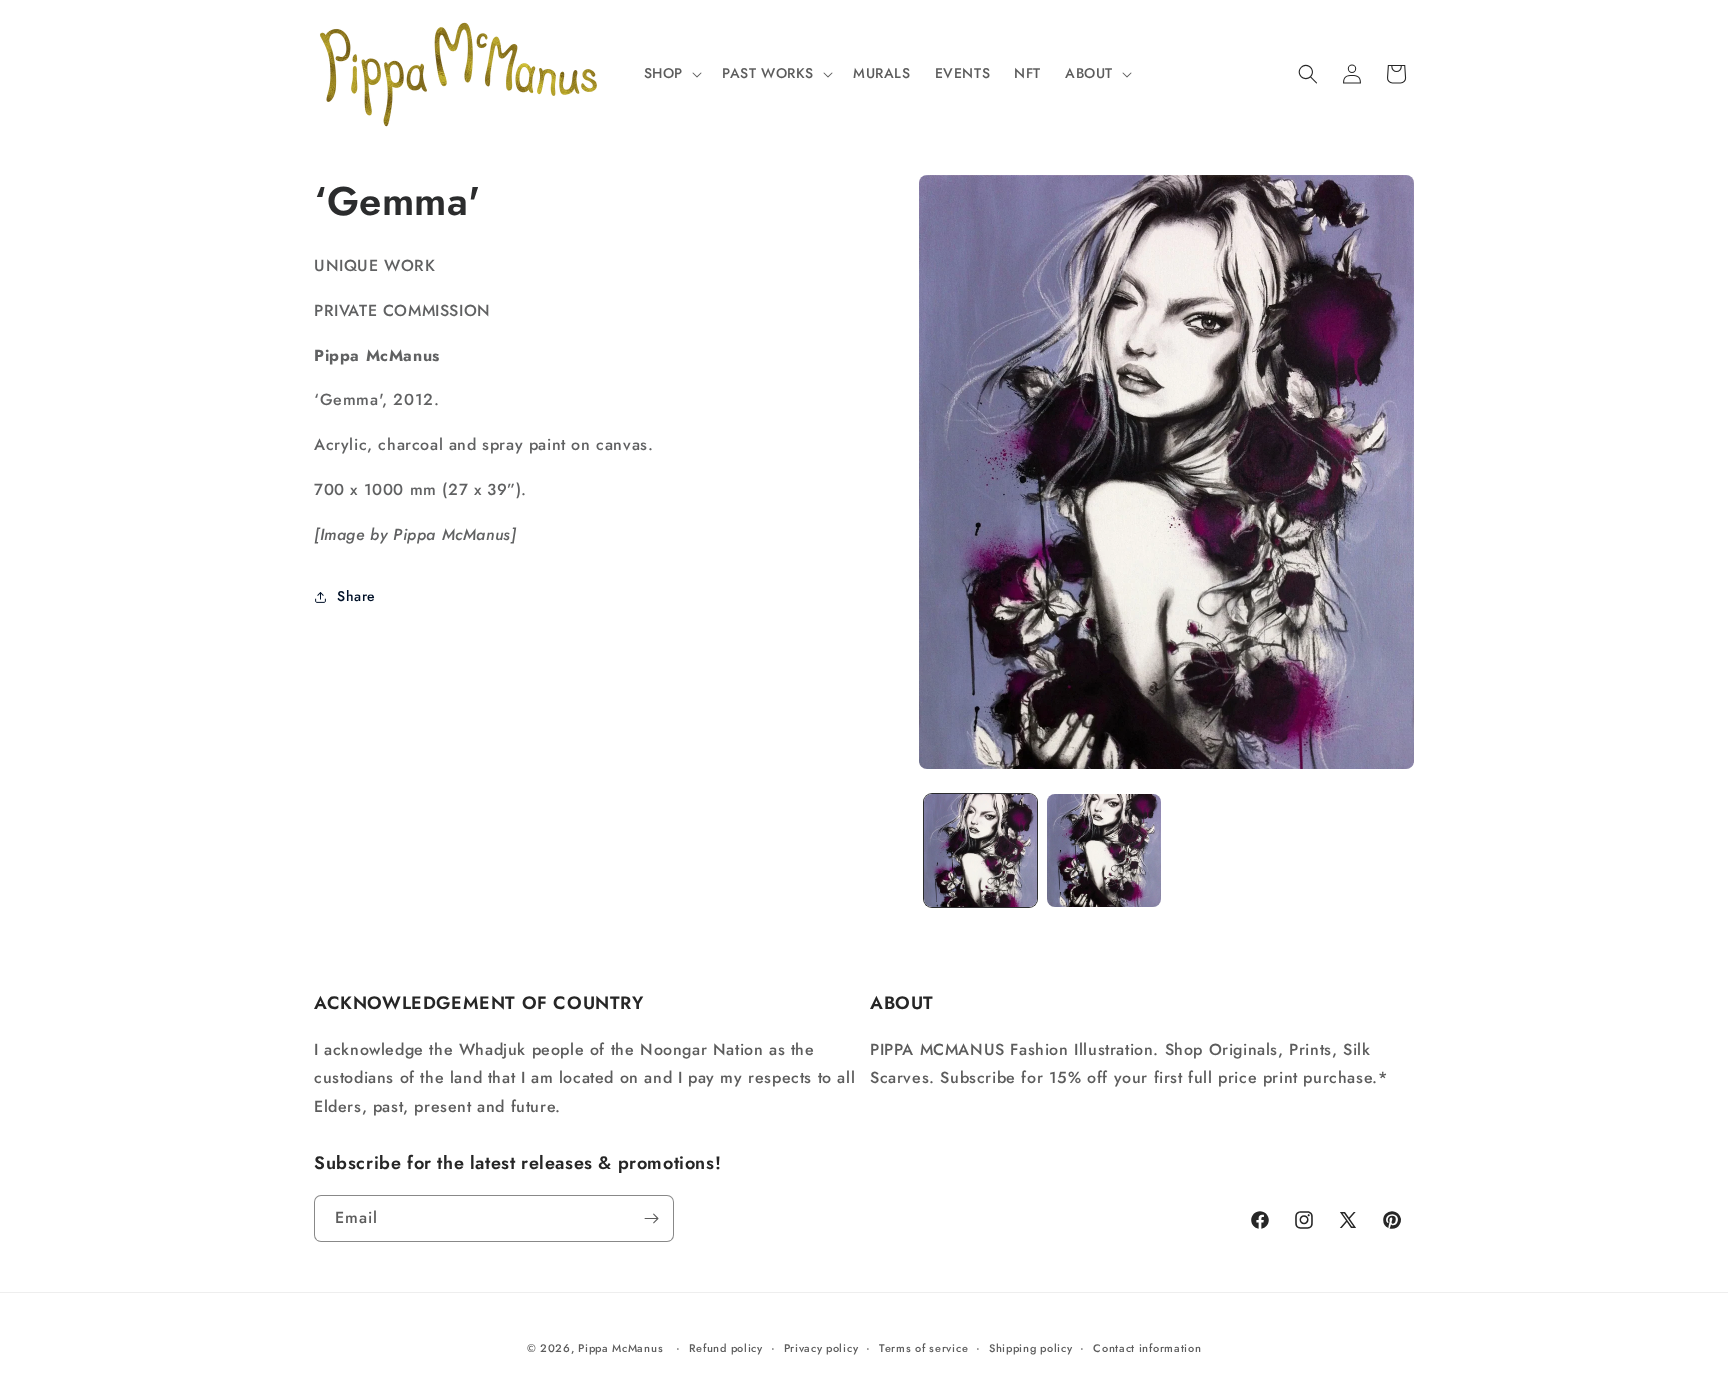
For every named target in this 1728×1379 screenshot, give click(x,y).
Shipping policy (1031, 1348)
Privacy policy (821, 1348)
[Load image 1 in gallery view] (980, 850)
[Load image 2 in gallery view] (1103, 850)
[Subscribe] (651, 1218)
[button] (671, 73)
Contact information (1147, 1348)
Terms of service (923, 1348)
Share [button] (356, 596)
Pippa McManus (620, 1348)
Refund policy (726, 1348)
